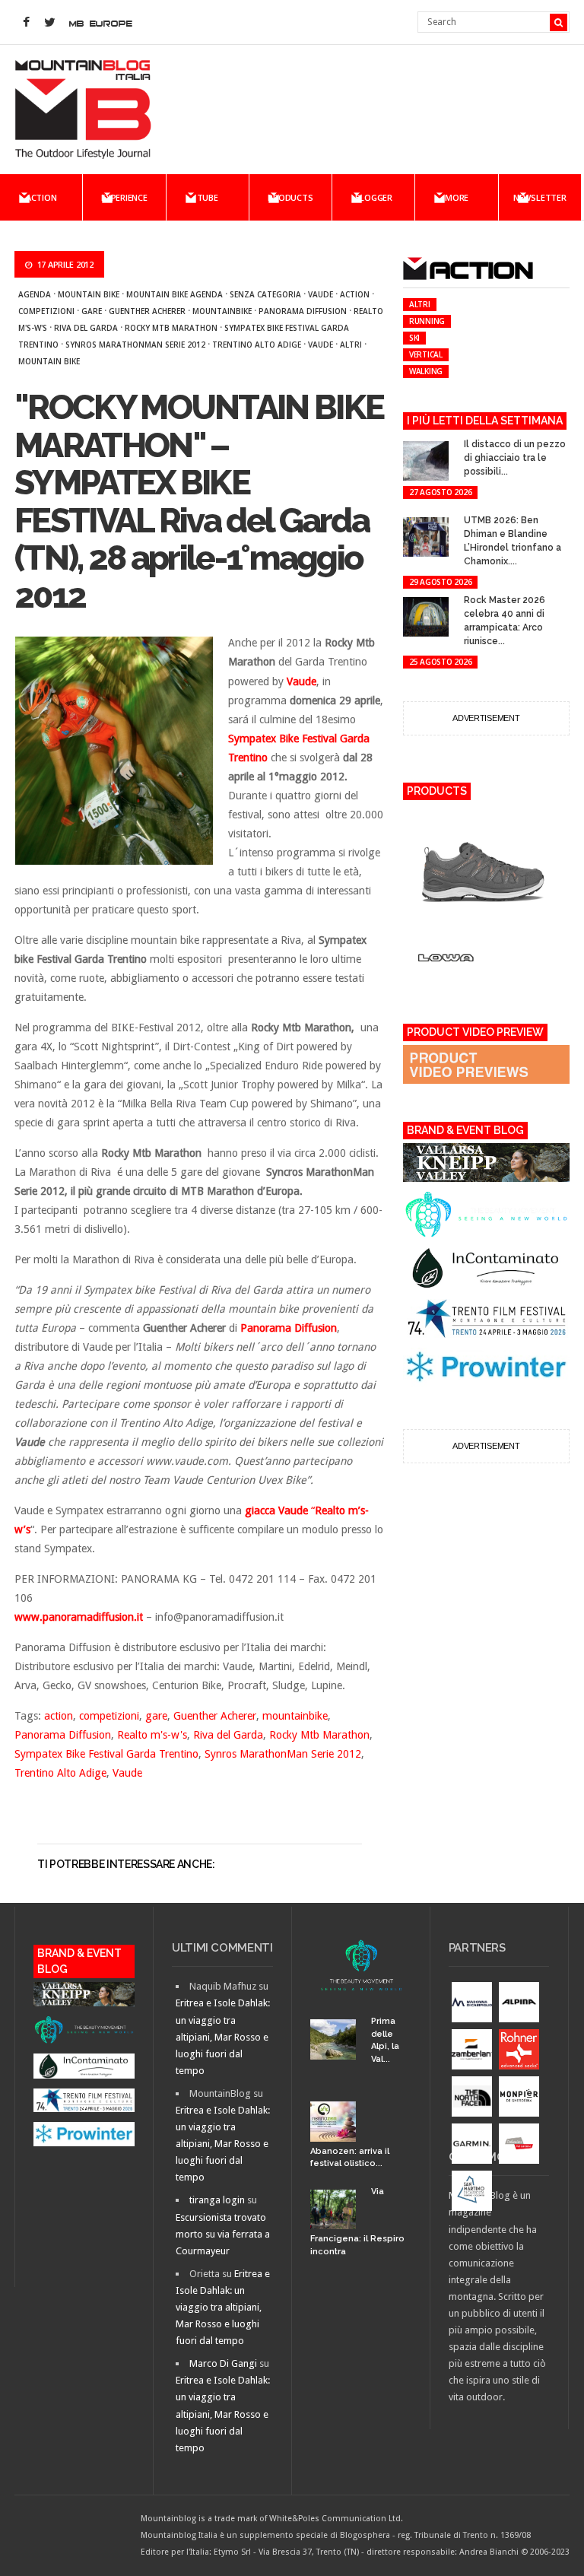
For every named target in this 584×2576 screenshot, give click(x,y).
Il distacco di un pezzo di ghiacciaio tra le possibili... (515, 458)
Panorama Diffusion (303, 311)
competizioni (46, 311)
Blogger (374, 197)
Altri (351, 345)
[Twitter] (49, 23)
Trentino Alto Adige (257, 345)
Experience (124, 197)
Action (41, 197)
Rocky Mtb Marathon (171, 328)
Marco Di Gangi (223, 2363)
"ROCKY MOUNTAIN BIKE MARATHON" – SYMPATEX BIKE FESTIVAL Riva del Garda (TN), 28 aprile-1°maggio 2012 (199, 502)
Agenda (35, 294)
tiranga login (217, 2200)
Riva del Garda (86, 328)
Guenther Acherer (147, 311)
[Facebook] (26, 23)
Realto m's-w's (152, 1735)
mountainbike (222, 311)
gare (92, 311)
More (457, 197)
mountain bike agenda (175, 294)
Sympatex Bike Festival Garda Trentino (106, 1754)
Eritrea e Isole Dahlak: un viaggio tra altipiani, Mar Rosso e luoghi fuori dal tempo (223, 2036)
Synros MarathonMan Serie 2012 (135, 345)
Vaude (321, 294)
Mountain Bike (89, 294)
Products (290, 197)
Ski (414, 338)
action (355, 294)
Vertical (426, 354)
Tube (208, 197)
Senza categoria (265, 294)
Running (427, 321)
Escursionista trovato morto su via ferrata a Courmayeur (223, 2234)
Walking (426, 371)
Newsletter (540, 197)
